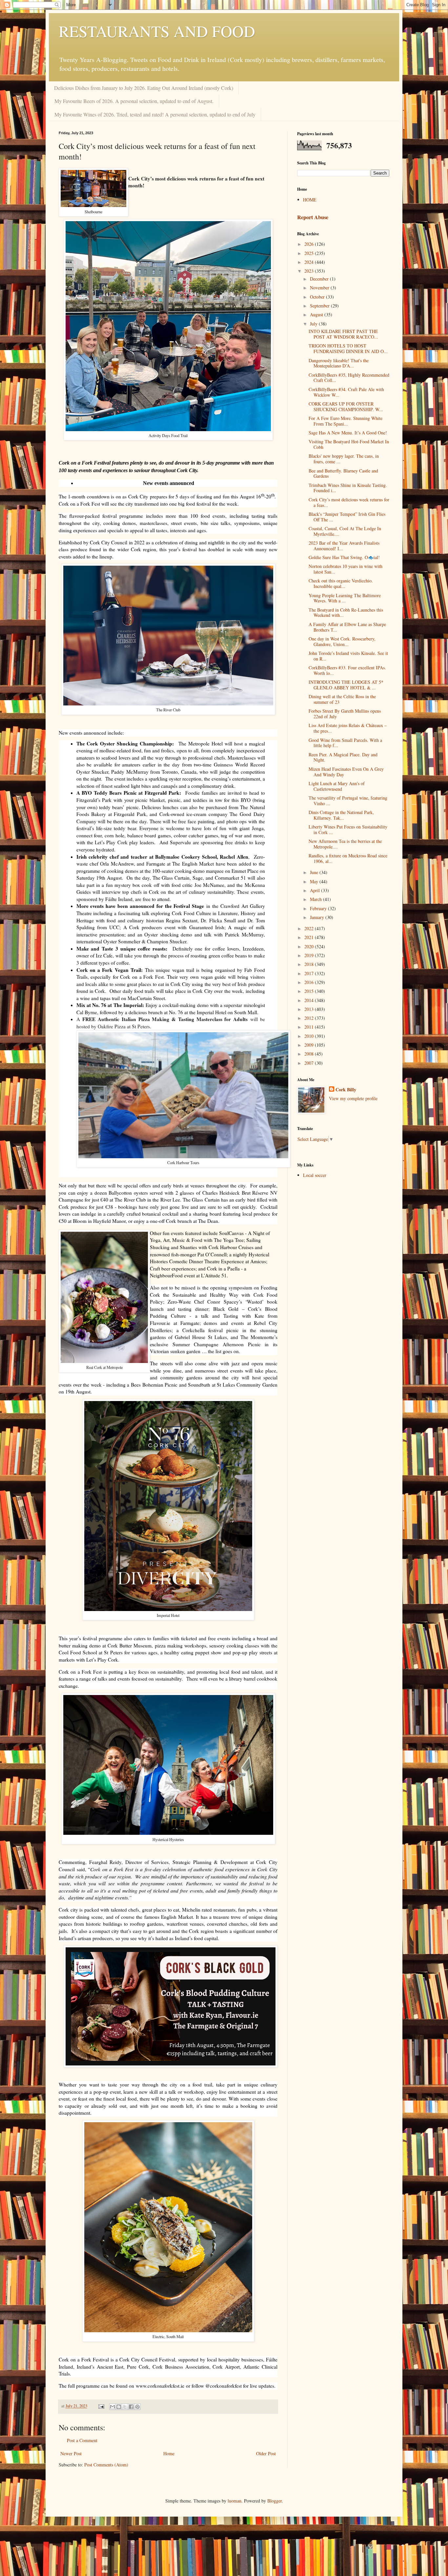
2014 (310, 1000)
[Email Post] (101, 2406)
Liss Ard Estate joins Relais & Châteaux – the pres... (348, 728)
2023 (310, 271)
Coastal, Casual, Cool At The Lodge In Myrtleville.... (345, 531)
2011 (310, 1027)
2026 (310, 244)
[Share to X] (125, 2407)
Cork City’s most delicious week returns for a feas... (349, 502)
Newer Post (71, 2453)
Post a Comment (82, 2440)
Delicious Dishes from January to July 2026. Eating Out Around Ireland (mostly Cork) (144, 88)
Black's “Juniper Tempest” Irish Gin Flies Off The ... (347, 517)
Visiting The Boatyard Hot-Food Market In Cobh (349, 444)
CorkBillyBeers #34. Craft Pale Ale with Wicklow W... (346, 392)
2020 (310, 946)
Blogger (275, 2501)
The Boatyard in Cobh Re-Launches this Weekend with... (346, 613)
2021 (310, 937)
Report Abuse (313, 217)
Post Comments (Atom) (106, 2465)
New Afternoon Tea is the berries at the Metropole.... (345, 844)
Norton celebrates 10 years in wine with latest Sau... (346, 569)
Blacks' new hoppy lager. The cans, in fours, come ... (344, 459)
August (317, 314)
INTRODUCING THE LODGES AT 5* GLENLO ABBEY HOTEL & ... (346, 685)
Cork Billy (346, 1090)
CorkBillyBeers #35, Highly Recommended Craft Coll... (349, 378)
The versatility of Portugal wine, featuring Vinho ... (348, 801)
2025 (310, 253)
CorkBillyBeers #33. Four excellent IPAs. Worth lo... (347, 670)
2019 (310, 955)
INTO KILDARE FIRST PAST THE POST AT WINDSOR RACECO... (343, 334)
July (314, 324)
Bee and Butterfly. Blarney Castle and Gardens (343, 473)
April (316, 890)
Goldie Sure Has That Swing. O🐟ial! (344, 557)
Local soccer (315, 1175)
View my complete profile (353, 1098)
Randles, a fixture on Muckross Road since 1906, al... (348, 858)
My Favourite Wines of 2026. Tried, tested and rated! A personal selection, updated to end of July (155, 114)
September (320, 306)
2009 (310, 1045)
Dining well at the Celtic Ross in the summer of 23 (342, 699)
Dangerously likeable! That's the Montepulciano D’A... (339, 363)
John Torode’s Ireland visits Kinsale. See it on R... (348, 656)
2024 (310, 262)
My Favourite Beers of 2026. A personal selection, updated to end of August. (134, 101)
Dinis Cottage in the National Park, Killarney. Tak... (341, 815)
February (319, 908)
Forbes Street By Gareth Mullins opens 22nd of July (345, 714)
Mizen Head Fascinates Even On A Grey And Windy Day (346, 772)
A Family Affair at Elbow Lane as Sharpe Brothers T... (347, 627)
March (316, 899)
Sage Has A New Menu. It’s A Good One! (348, 433)
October (318, 297)
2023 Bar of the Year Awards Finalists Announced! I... (344, 546)
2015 (310, 991)
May (315, 881)
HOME (310, 200)
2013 (310, 1009)
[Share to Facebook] (131, 2407)
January (318, 917)
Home (169, 2453)
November (320, 288)
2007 (310, 1063)
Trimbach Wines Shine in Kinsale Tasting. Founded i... (348, 488)
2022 (310, 928)
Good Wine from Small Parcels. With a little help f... (345, 743)
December (320, 279)
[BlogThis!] (119, 2407)
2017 (310, 973)
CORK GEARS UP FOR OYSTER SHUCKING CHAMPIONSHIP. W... (346, 407)
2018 (310, 964)
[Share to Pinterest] (137, 2407)
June (315, 872)
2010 (310, 1036)
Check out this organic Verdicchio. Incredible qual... (341, 583)
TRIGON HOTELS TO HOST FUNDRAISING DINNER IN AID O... (348, 348)
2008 (310, 1054)
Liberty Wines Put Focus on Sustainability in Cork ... (348, 829)
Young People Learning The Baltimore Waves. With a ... (345, 598)
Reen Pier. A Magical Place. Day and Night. (343, 757)
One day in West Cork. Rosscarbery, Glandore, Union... (342, 641)
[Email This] (112, 2407)
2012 (310, 1018)
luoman (234, 2501)
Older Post (266, 2453)
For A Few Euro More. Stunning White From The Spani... (346, 421)
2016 (310, 982)
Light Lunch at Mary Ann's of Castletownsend (337, 786)
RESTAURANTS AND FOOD (157, 31)
